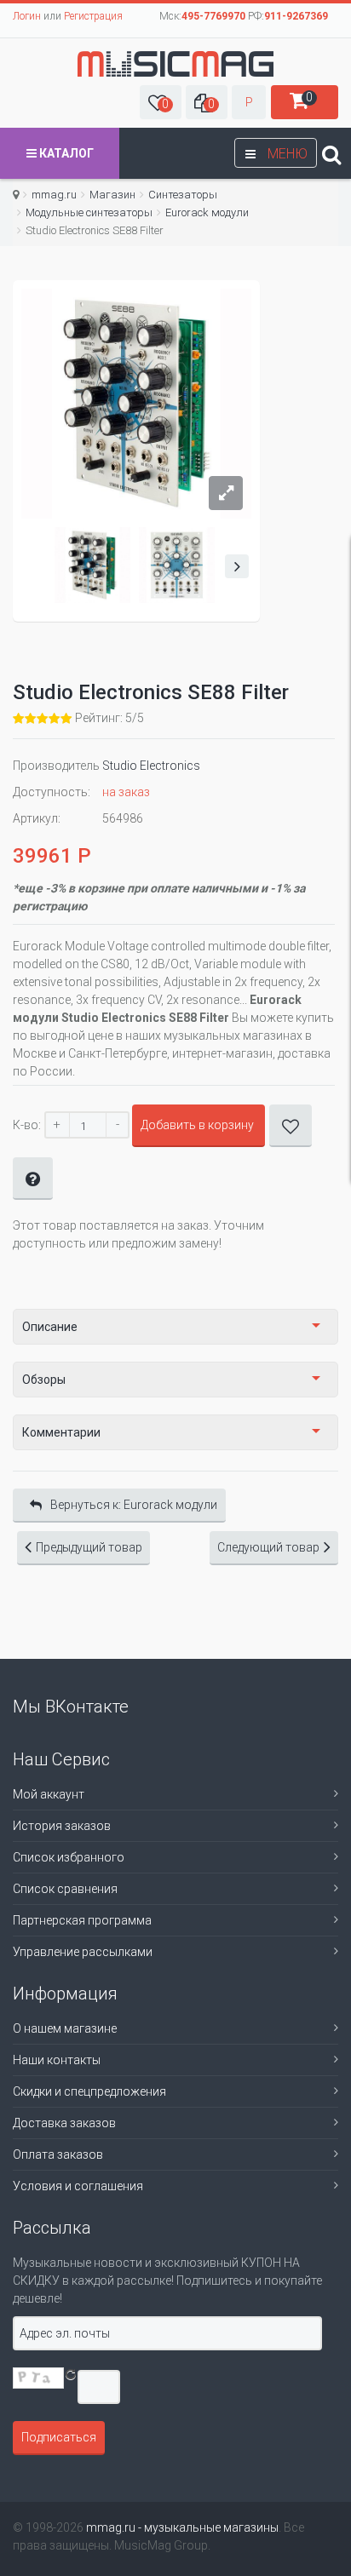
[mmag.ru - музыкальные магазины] (175, 64)
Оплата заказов (58, 2154)
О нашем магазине (65, 2028)
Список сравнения (65, 1889)
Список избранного (69, 1857)
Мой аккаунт (49, 1794)
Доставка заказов (64, 2123)
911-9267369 (296, 16)
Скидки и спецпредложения (89, 2091)
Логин (27, 16)
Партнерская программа (82, 1920)
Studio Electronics (151, 766)
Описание (50, 1327)
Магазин (112, 195)
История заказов (62, 1826)
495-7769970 (213, 16)
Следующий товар (268, 1547)
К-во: (27, 1125)
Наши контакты (57, 2060)
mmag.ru (54, 195)
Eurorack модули (207, 212)
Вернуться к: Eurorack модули (134, 1505)
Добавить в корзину (197, 1125)
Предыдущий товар (89, 1547)
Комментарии (61, 1432)
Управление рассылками (83, 1952)
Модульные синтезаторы (89, 212)
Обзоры (44, 1380)
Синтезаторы (183, 195)
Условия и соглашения (78, 2186)
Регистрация (93, 16)
